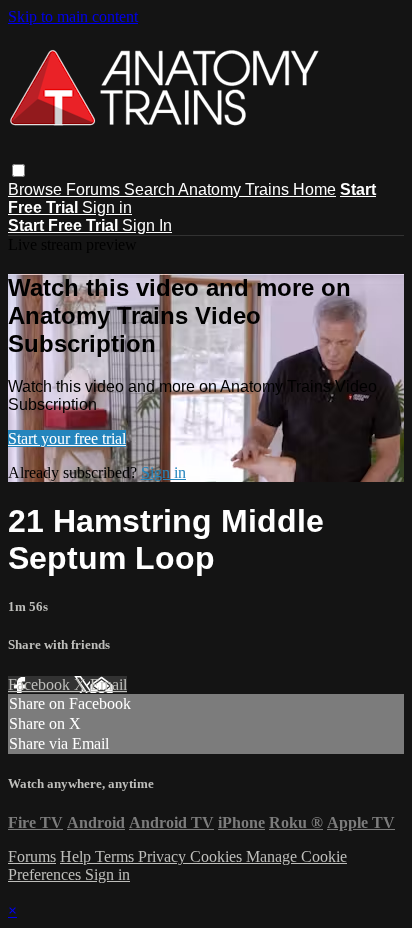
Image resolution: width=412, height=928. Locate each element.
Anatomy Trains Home (257, 189)
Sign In (147, 225)
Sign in (107, 207)
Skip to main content (73, 16)
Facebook (41, 684)
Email (108, 684)
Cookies (218, 856)
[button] (18, 170)
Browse (37, 189)
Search (151, 189)
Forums (95, 189)
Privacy (164, 856)
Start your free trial (67, 438)
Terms (116, 856)
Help (77, 856)
